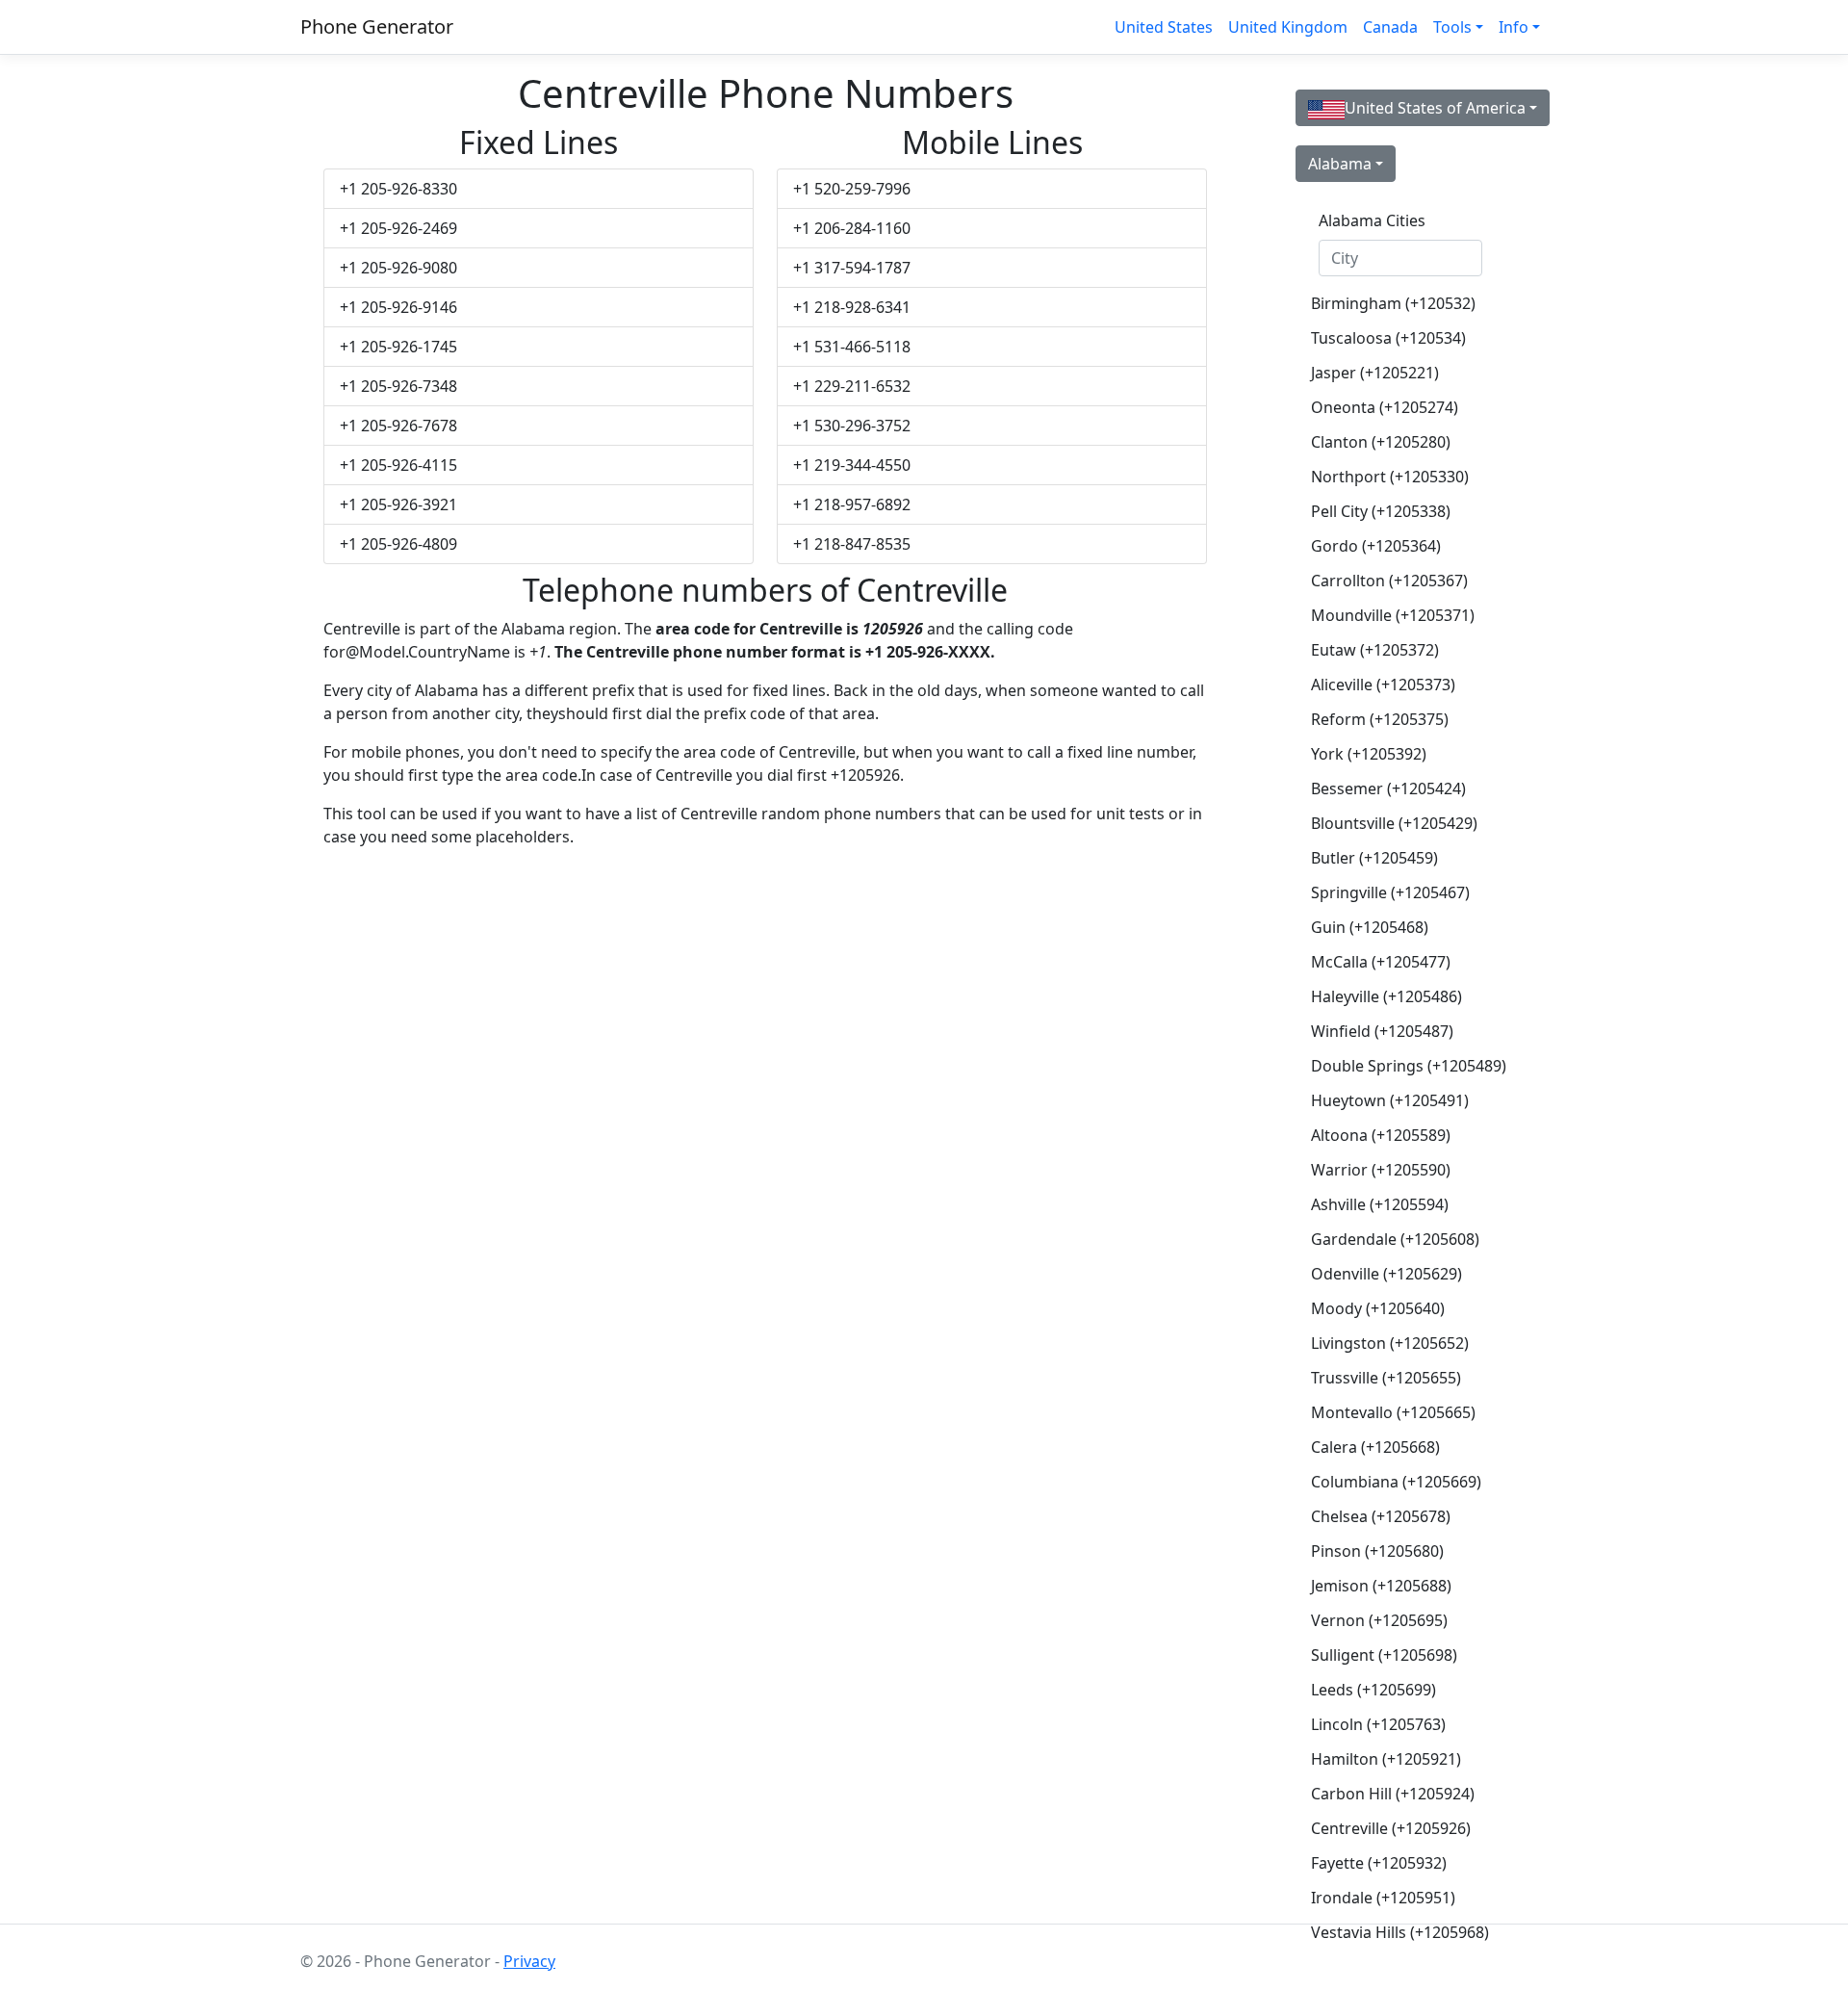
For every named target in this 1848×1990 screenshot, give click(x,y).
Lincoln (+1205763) (1378, 1724)
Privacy (529, 1961)
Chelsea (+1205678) (1381, 1516)
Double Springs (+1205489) (1408, 1066)
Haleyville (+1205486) (1386, 996)
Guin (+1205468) (1370, 927)
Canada (1390, 27)
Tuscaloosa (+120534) (1388, 338)
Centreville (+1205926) (1391, 1828)
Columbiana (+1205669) (1396, 1482)
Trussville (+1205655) (1386, 1378)
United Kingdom (1288, 27)
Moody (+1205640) (1378, 1308)
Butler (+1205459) (1374, 858)
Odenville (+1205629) (1386, 1274)
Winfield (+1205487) (1382, 1031)
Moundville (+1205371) (1393, 615)
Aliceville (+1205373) (1383, 685)
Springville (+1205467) (1390, 892)
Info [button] (1514, 27)
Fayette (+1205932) (1379, 1863)
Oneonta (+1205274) (1385, 407)
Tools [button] (1452, 27)
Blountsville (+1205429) (1394, 823)
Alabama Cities (1372, 220)
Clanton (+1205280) (1381, 442)
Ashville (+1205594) (1380, 1204)
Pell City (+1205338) (1381, 511)
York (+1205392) (1369, 754)
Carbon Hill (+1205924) (1393, 1794)
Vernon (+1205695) (1379, 1620)
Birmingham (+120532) (1393, 303)
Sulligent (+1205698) (1384, 1655)
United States (1164, 27)
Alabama (1340, 164)
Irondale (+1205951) (1383, 1898)
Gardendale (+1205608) (1395, 1239)
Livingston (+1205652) (1390, 1343)
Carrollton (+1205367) (1389, 581)
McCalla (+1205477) (1381, 962)
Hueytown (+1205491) (1390, 1100)
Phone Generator (377, 26)
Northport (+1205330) (1390, 477)
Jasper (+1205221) (1375, 373)
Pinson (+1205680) (1377, 1551)
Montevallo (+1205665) (1393, 1412)
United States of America (1435, 108)
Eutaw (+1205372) (1375, 650)
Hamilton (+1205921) (1386, 1759)
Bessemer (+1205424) (1388, 788)
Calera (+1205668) (1375, 1447)
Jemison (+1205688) (1381, 1586)
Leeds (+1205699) (1373, 1690)
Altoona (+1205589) (1381, 1135)
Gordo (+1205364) (1376, 546)
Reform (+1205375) (1380, 719)
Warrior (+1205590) (1381, 1170)
